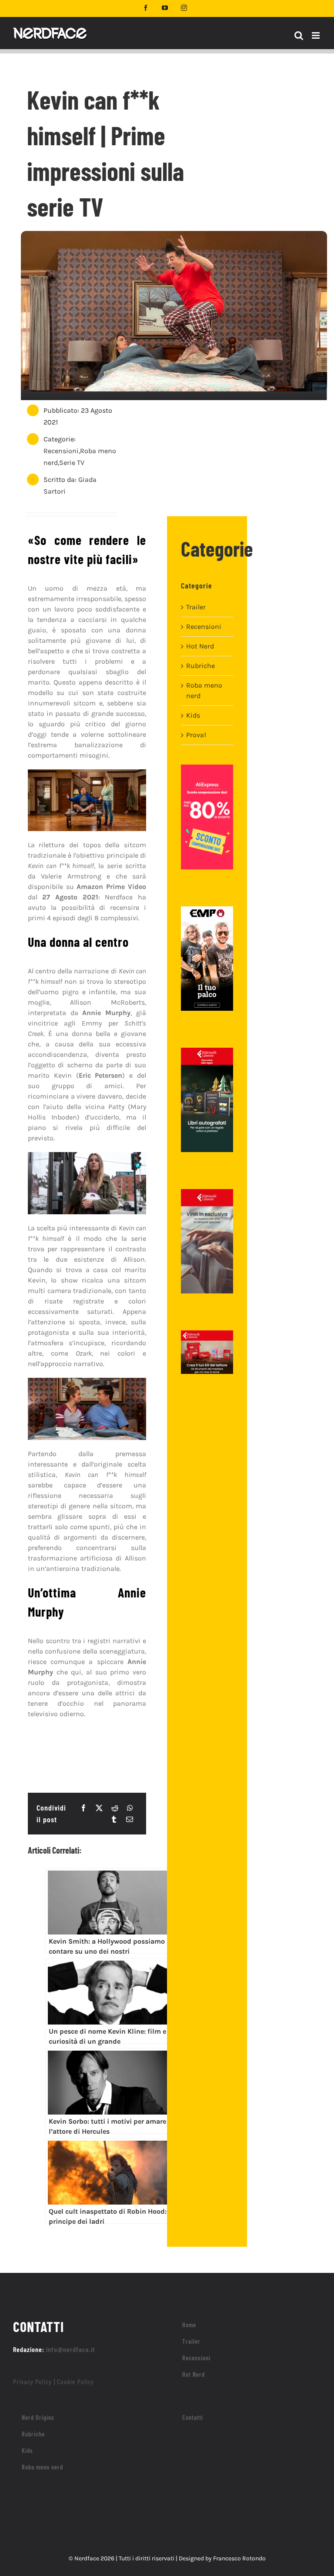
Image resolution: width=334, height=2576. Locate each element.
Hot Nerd (200, 646)
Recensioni (61, 451)
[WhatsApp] (130, 1808)
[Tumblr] (114, 1819)
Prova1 (196, 735)
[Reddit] (115, 1808)
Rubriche (200, 666)
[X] (99, 1808)
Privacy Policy (32, 2381)
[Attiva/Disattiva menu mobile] (316, 35)
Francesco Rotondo (239, 2558)
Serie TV (72, 463)
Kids (193, 715)
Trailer (196, 607)
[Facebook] (83, 1808)
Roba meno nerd (204, 690)
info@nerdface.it (71, 2349)
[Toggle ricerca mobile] (299, 35)
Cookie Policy (75, 2381)
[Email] (130, 1819)
